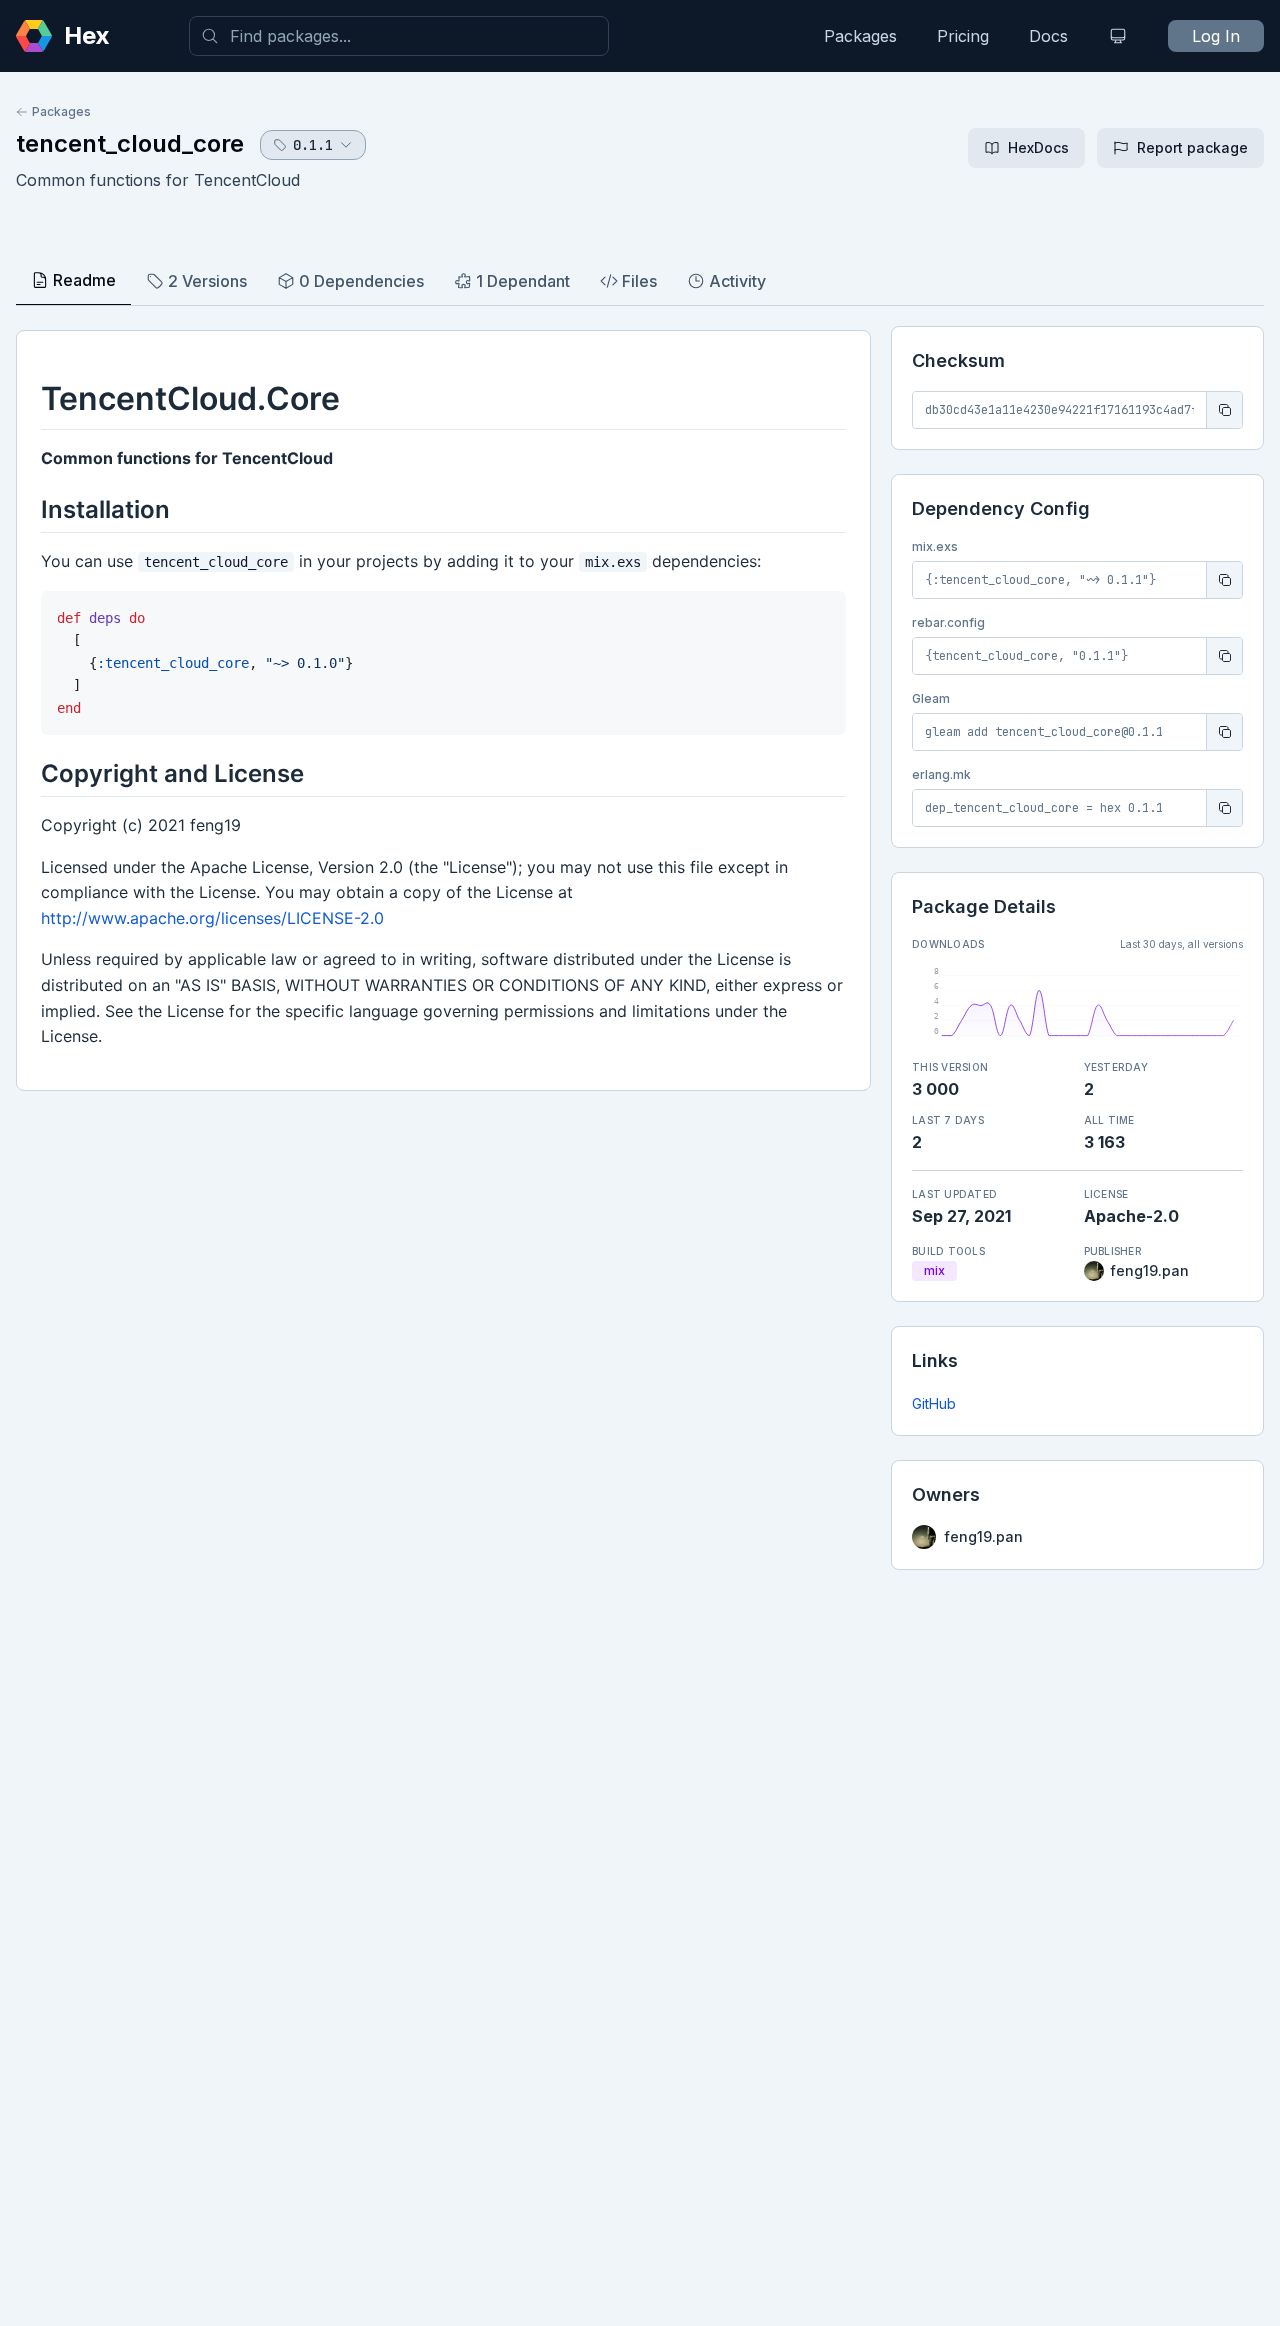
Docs (1048, 36)
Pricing (963, 36)
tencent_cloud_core (130, 143)
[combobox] (399, 36)
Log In (1216, 36)
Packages (860, 36)
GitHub (934, 1403)
